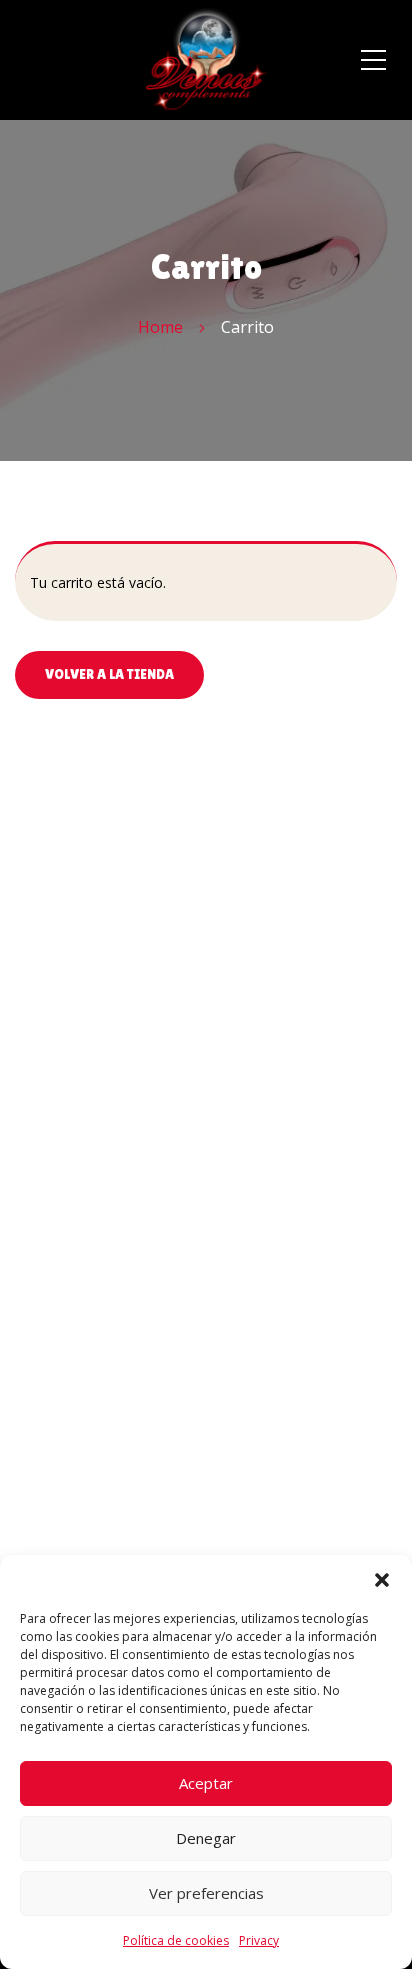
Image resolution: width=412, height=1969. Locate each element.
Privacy (259, 1940)
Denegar (206, 1838)
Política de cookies (176, 1940)
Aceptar (206, 1783)
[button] (382, 1580)
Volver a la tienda (109, 674)
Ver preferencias (206, 1893)
